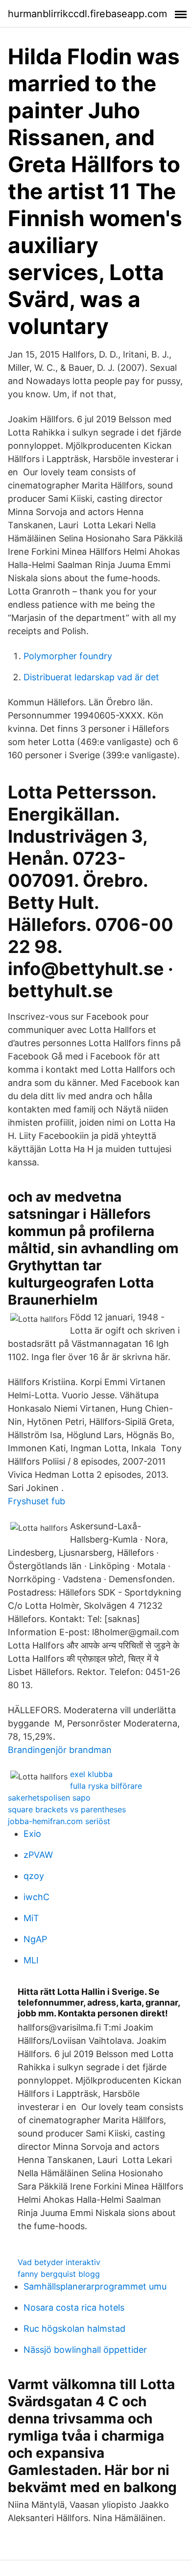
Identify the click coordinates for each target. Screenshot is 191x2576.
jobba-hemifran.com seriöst (59, 1821)
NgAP (35, 1939)
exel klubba (91, 1774)
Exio (32, 1834)
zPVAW (38, 1855)
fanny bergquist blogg (59, 2274)
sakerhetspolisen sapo (49, 1798)
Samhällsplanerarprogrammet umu (95, 2286)
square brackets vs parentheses (67, 1809)
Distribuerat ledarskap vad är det (91, 677)
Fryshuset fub (36, 1501)
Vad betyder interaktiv (59, 2262)
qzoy (34, 1876)
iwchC (36, 1897)
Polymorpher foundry (68, 656)
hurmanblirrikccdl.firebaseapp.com (87, 14)
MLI (31, 1960)
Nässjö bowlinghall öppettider (85, 2350)
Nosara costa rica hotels (74, 2307)
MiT (31, 1918)
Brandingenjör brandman (60, 1750)
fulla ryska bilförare (106, 1786)
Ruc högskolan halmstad (74, 2329)
